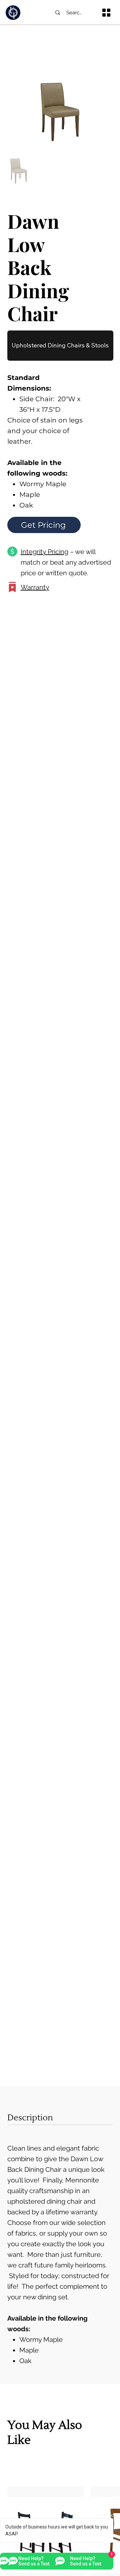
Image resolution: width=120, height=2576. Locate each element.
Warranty (35, 587)
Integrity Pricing (44, 552)
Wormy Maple (42, 2340)
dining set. (54, 2297)
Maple (30, 2350)
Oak (25, 2361)
